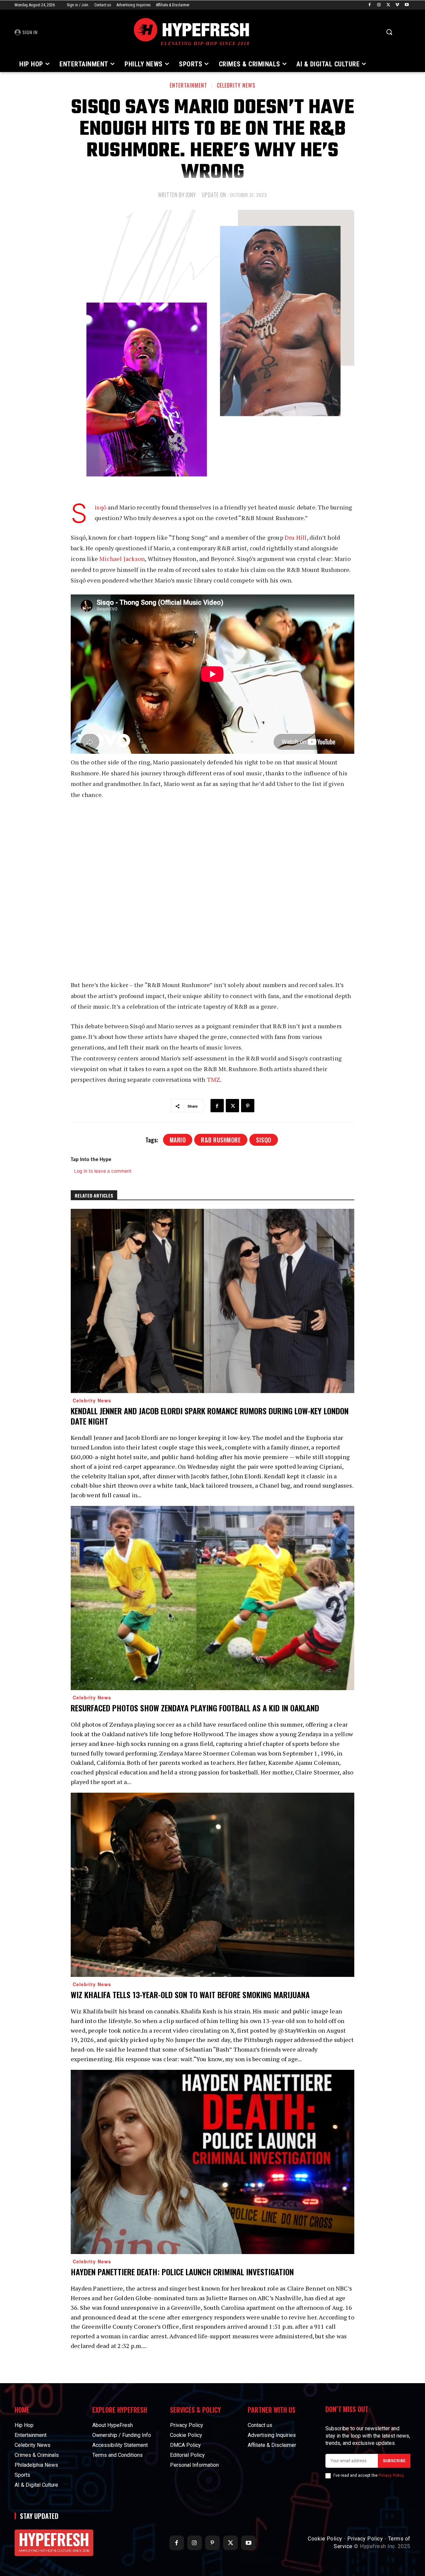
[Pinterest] (248, 1106)
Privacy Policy (391, 2475)
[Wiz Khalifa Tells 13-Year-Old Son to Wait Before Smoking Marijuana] (212, 1885)
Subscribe (394, 2461)
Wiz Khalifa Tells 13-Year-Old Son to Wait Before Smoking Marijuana (190, 1994)
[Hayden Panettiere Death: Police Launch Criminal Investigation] (212, 2162)
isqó (100, 507)
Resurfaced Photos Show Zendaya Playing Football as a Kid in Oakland (195, 1708)
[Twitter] (388, 5)
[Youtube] (407, 5)
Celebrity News (236, 85)
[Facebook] (370, 5)
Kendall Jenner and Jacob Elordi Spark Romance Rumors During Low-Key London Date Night (210, 1416)
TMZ (214, 1079)
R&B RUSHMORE (221, 1140)
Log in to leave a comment (103, 1171)
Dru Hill (296, 537)
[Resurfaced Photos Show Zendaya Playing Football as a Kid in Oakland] (212, 1598)
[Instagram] (379, 5)
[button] (389, 32)
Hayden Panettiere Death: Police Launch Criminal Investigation (182, 2272)
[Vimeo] (397, 5)
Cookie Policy (325, 2539)
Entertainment (188, 85)
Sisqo (264, 1140)
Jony (191, 195)
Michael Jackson (122, 559)
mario (178, 1140)
